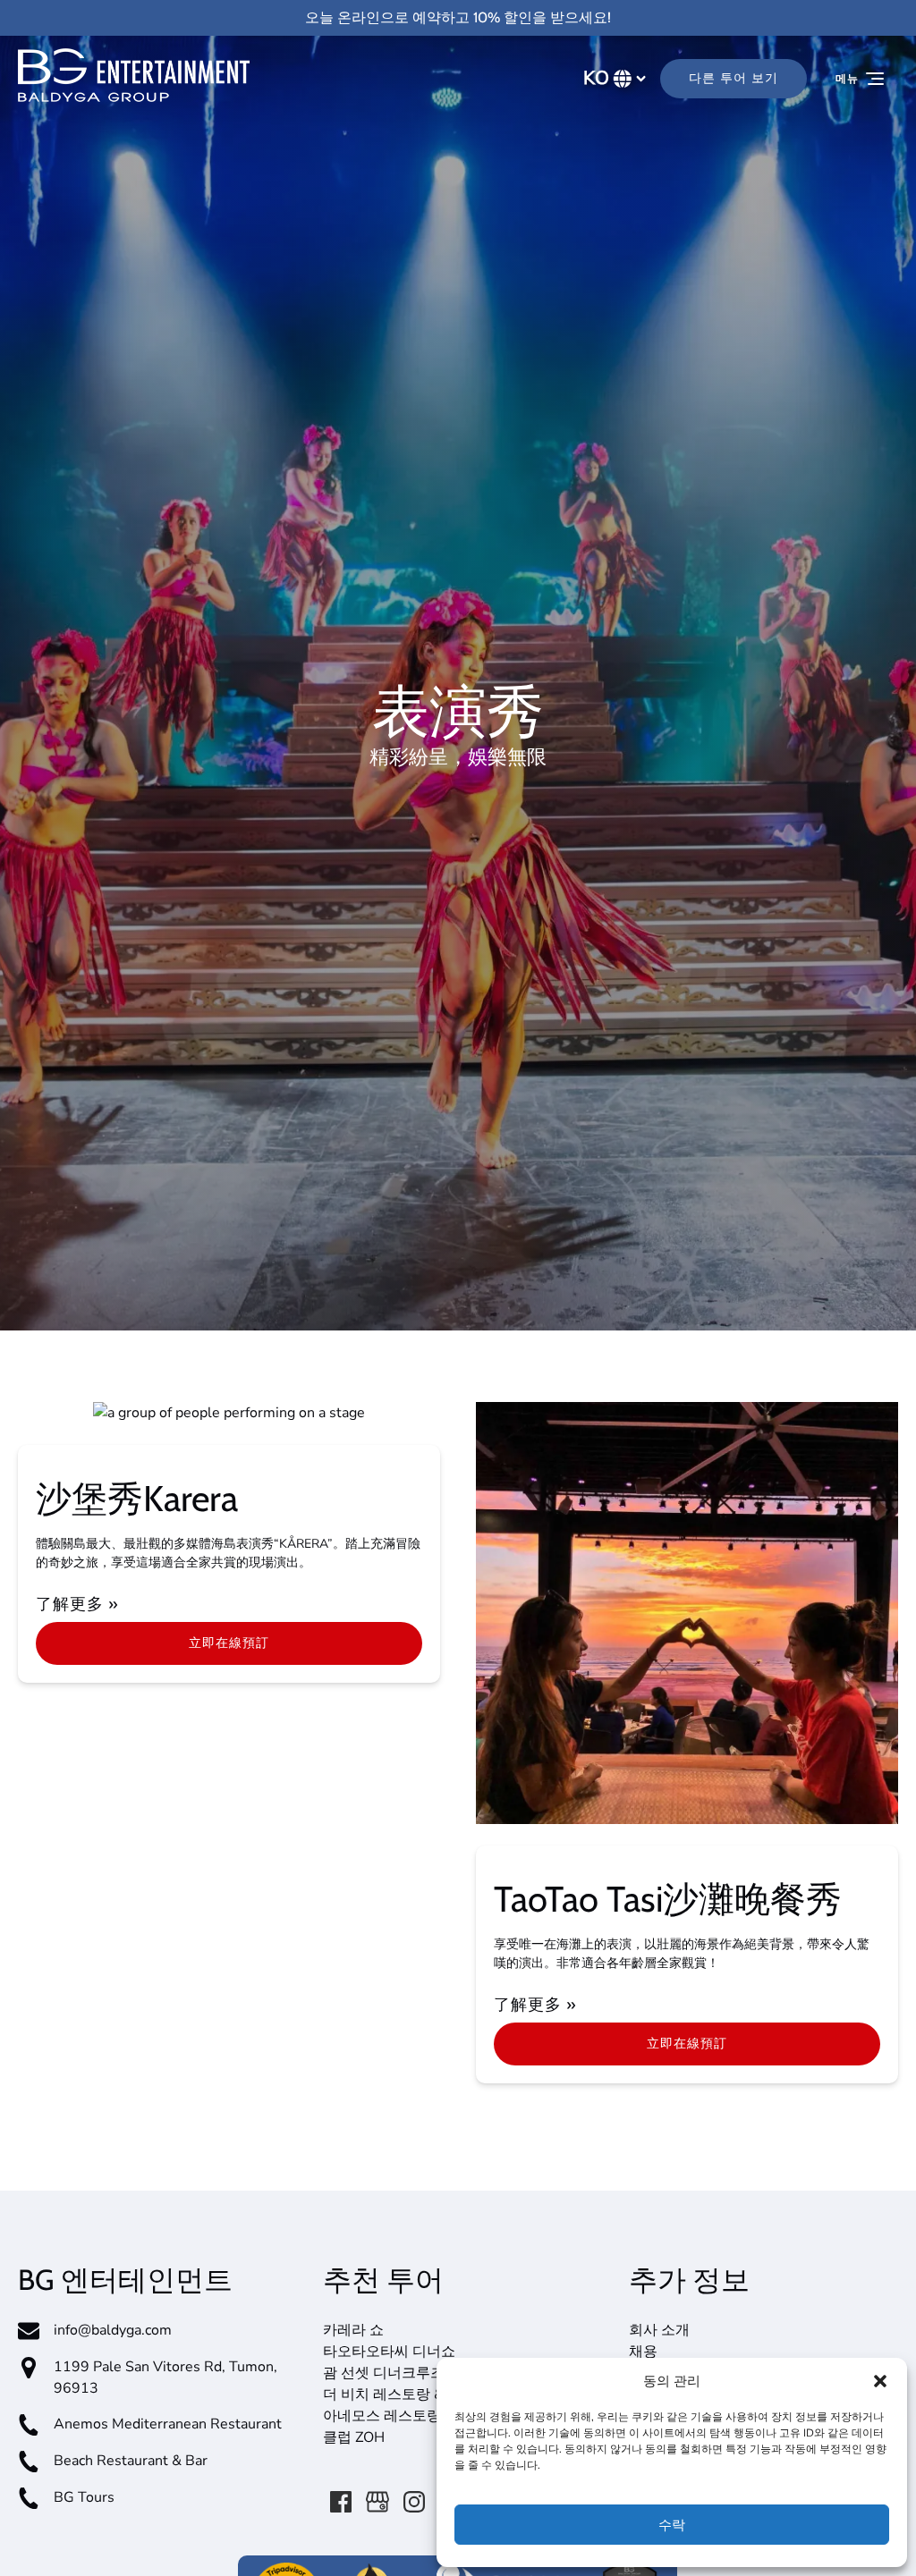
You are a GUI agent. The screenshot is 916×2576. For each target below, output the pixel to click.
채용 (643, 2352)
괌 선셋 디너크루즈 (384, 2373)
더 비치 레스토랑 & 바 (392, 2394)
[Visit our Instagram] (414, 2502)
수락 (672, 2525)
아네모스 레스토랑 (382, 2416)
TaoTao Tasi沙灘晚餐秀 (668, 1899)
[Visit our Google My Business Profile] (377, 2502)
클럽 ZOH (354, 2437)
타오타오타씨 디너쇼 (389, 2352)
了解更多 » (77, 1604)
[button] (880, 2381)
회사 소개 (659, 2330)
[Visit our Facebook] (341, 2502)
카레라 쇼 (353, 2330)
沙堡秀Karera (137, 1498)
